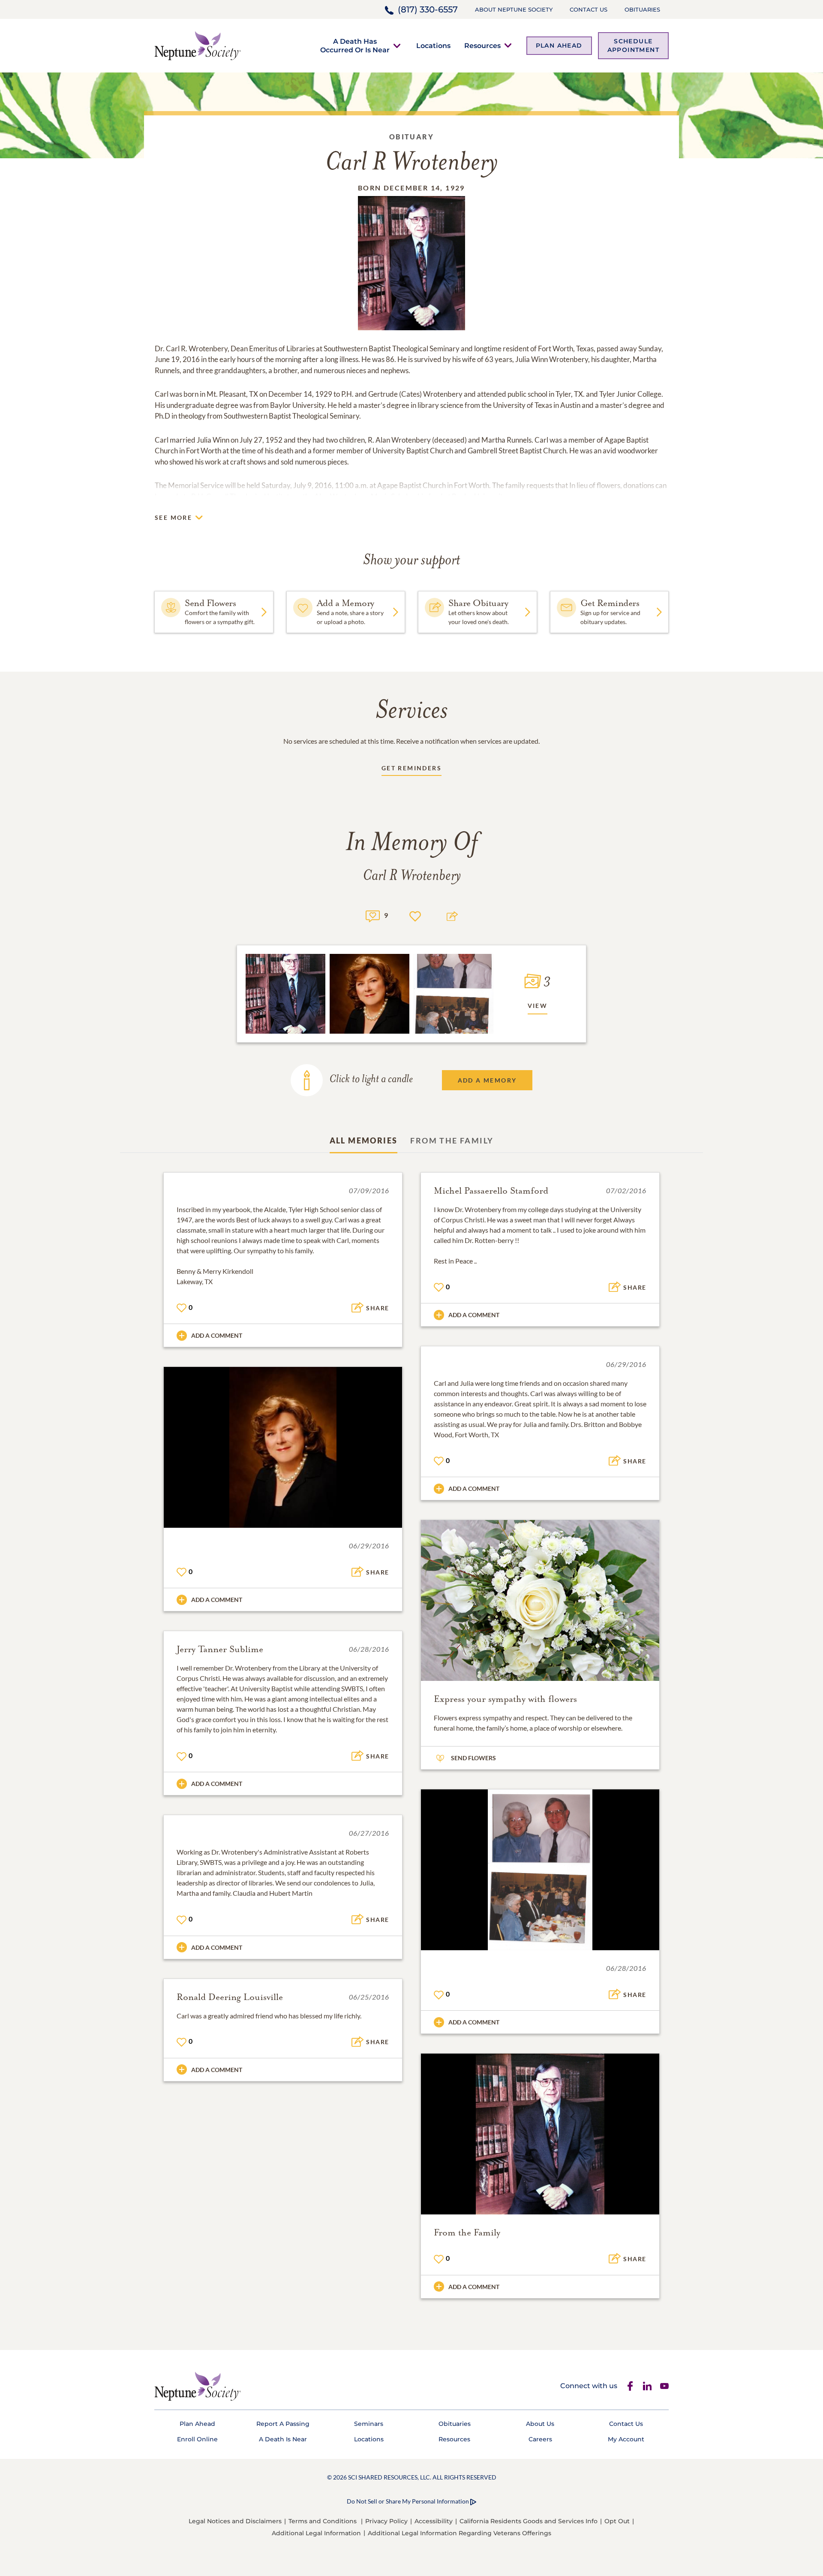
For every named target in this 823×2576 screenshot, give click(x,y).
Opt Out (617, 2521)
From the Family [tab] (452, 1140)
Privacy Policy (386, 2521)
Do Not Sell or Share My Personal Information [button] (408, 2501)
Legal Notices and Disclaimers (235, 2521)
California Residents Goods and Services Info (529, 2521)
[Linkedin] (647, 2386)
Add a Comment (217, 1335)
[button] (355, 45)
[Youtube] (664, 2386)
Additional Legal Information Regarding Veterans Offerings (460, 2533)
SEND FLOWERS (473, 1758)
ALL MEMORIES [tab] (364, 1140)
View (538, 1006)
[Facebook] (630, 2386)
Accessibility (434, 2521)
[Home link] (198, 45)
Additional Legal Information (316, 2533)
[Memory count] (373, 915)
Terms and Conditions (323, 2521)
